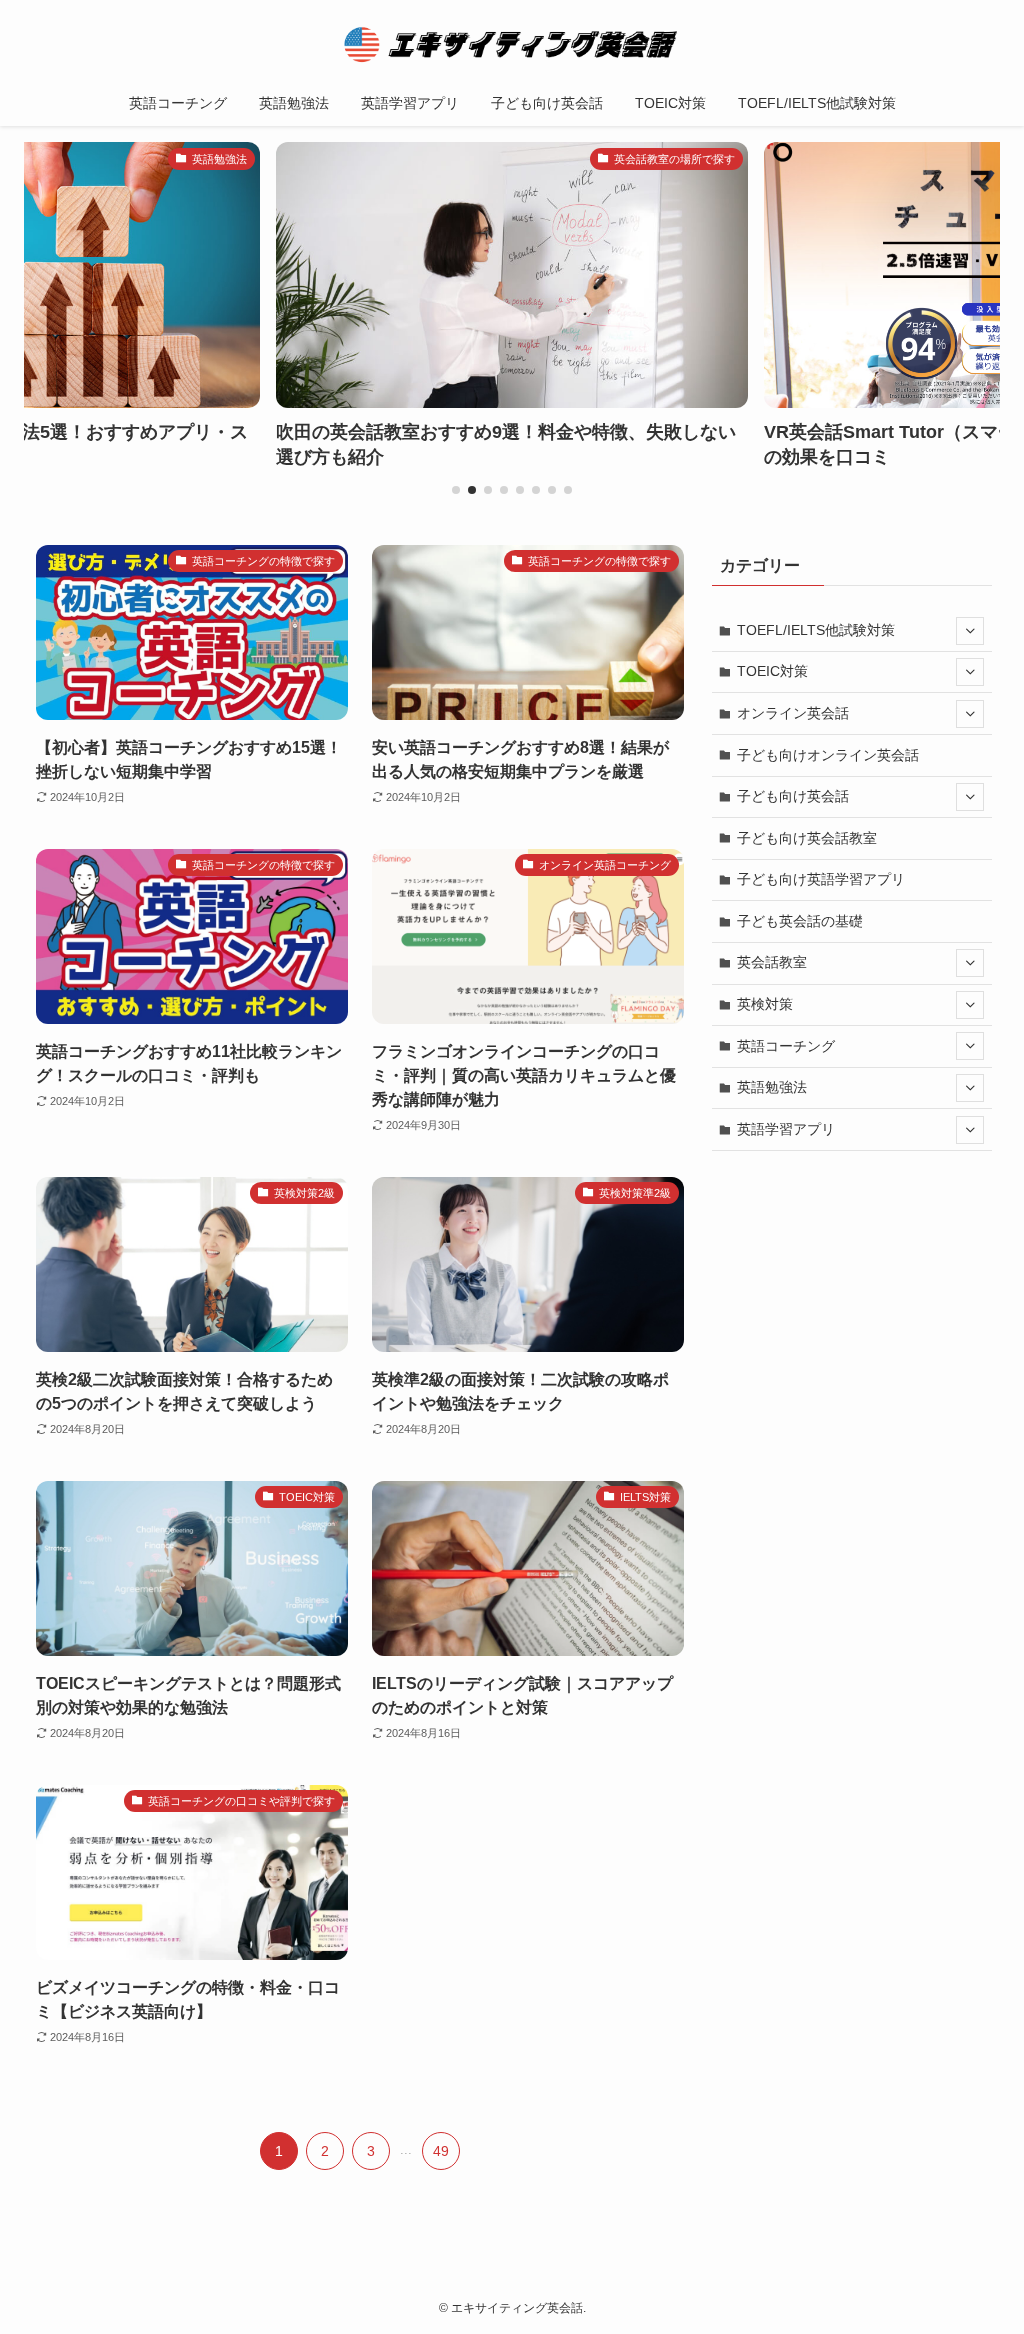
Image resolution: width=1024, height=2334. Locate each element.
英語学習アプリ (786, 1129)
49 (441, 2151)
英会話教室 (772, 962)
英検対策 (765, 1004)
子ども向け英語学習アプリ (821, 879)
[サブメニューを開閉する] (970, 631)
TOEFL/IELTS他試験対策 (816, 630)
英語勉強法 (772, 1087)
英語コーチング (786, 1046)
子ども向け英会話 (793, 796)
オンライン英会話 (793, 713)
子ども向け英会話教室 (807, 838)
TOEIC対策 (772, 671)
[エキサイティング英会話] (512, 44)
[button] (456, 490)
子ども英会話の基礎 (800, 921)
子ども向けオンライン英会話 (828, 755)
